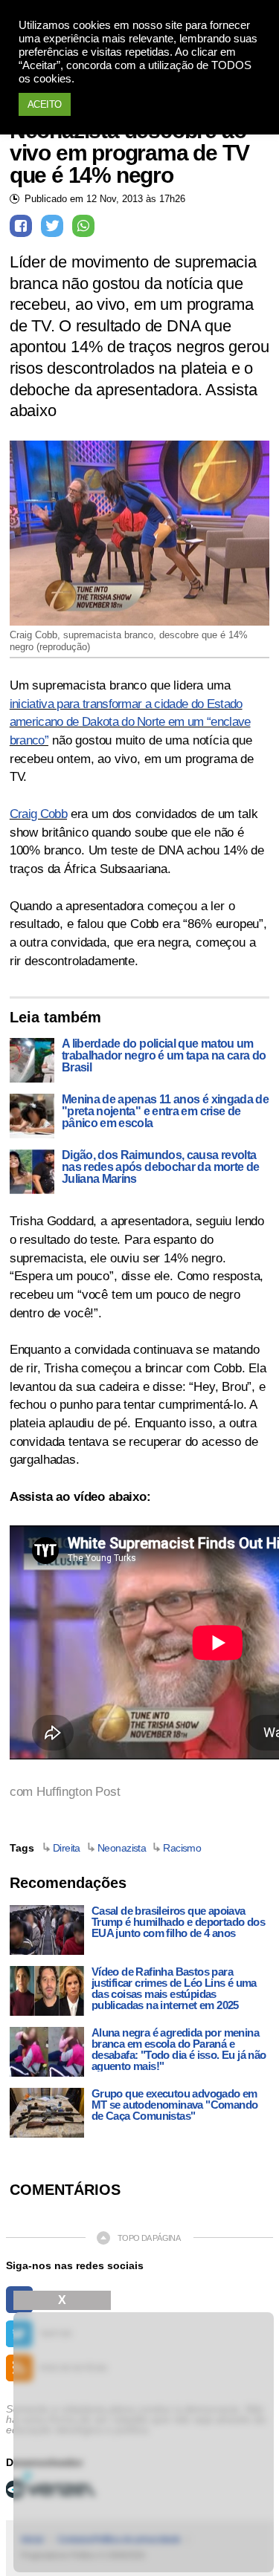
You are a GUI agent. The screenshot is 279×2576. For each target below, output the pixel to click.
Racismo (182, 1848)
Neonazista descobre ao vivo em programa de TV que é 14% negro (129, 153)
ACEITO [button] (45, 104)
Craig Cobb (38, 814)
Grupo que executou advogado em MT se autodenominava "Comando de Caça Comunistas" (175, 2105)
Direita (67, 1848)
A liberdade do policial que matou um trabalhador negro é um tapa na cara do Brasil (164, 1056)
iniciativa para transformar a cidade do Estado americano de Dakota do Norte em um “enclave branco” (130, 722)
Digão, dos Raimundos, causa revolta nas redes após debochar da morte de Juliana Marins (161, 1167)
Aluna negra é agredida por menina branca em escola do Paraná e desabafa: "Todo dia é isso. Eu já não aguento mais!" (179, 2049)
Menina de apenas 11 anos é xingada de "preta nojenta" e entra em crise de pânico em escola (165, 1112)
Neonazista (122, 1848)
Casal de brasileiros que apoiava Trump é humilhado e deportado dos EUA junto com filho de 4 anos (178, 1922)
